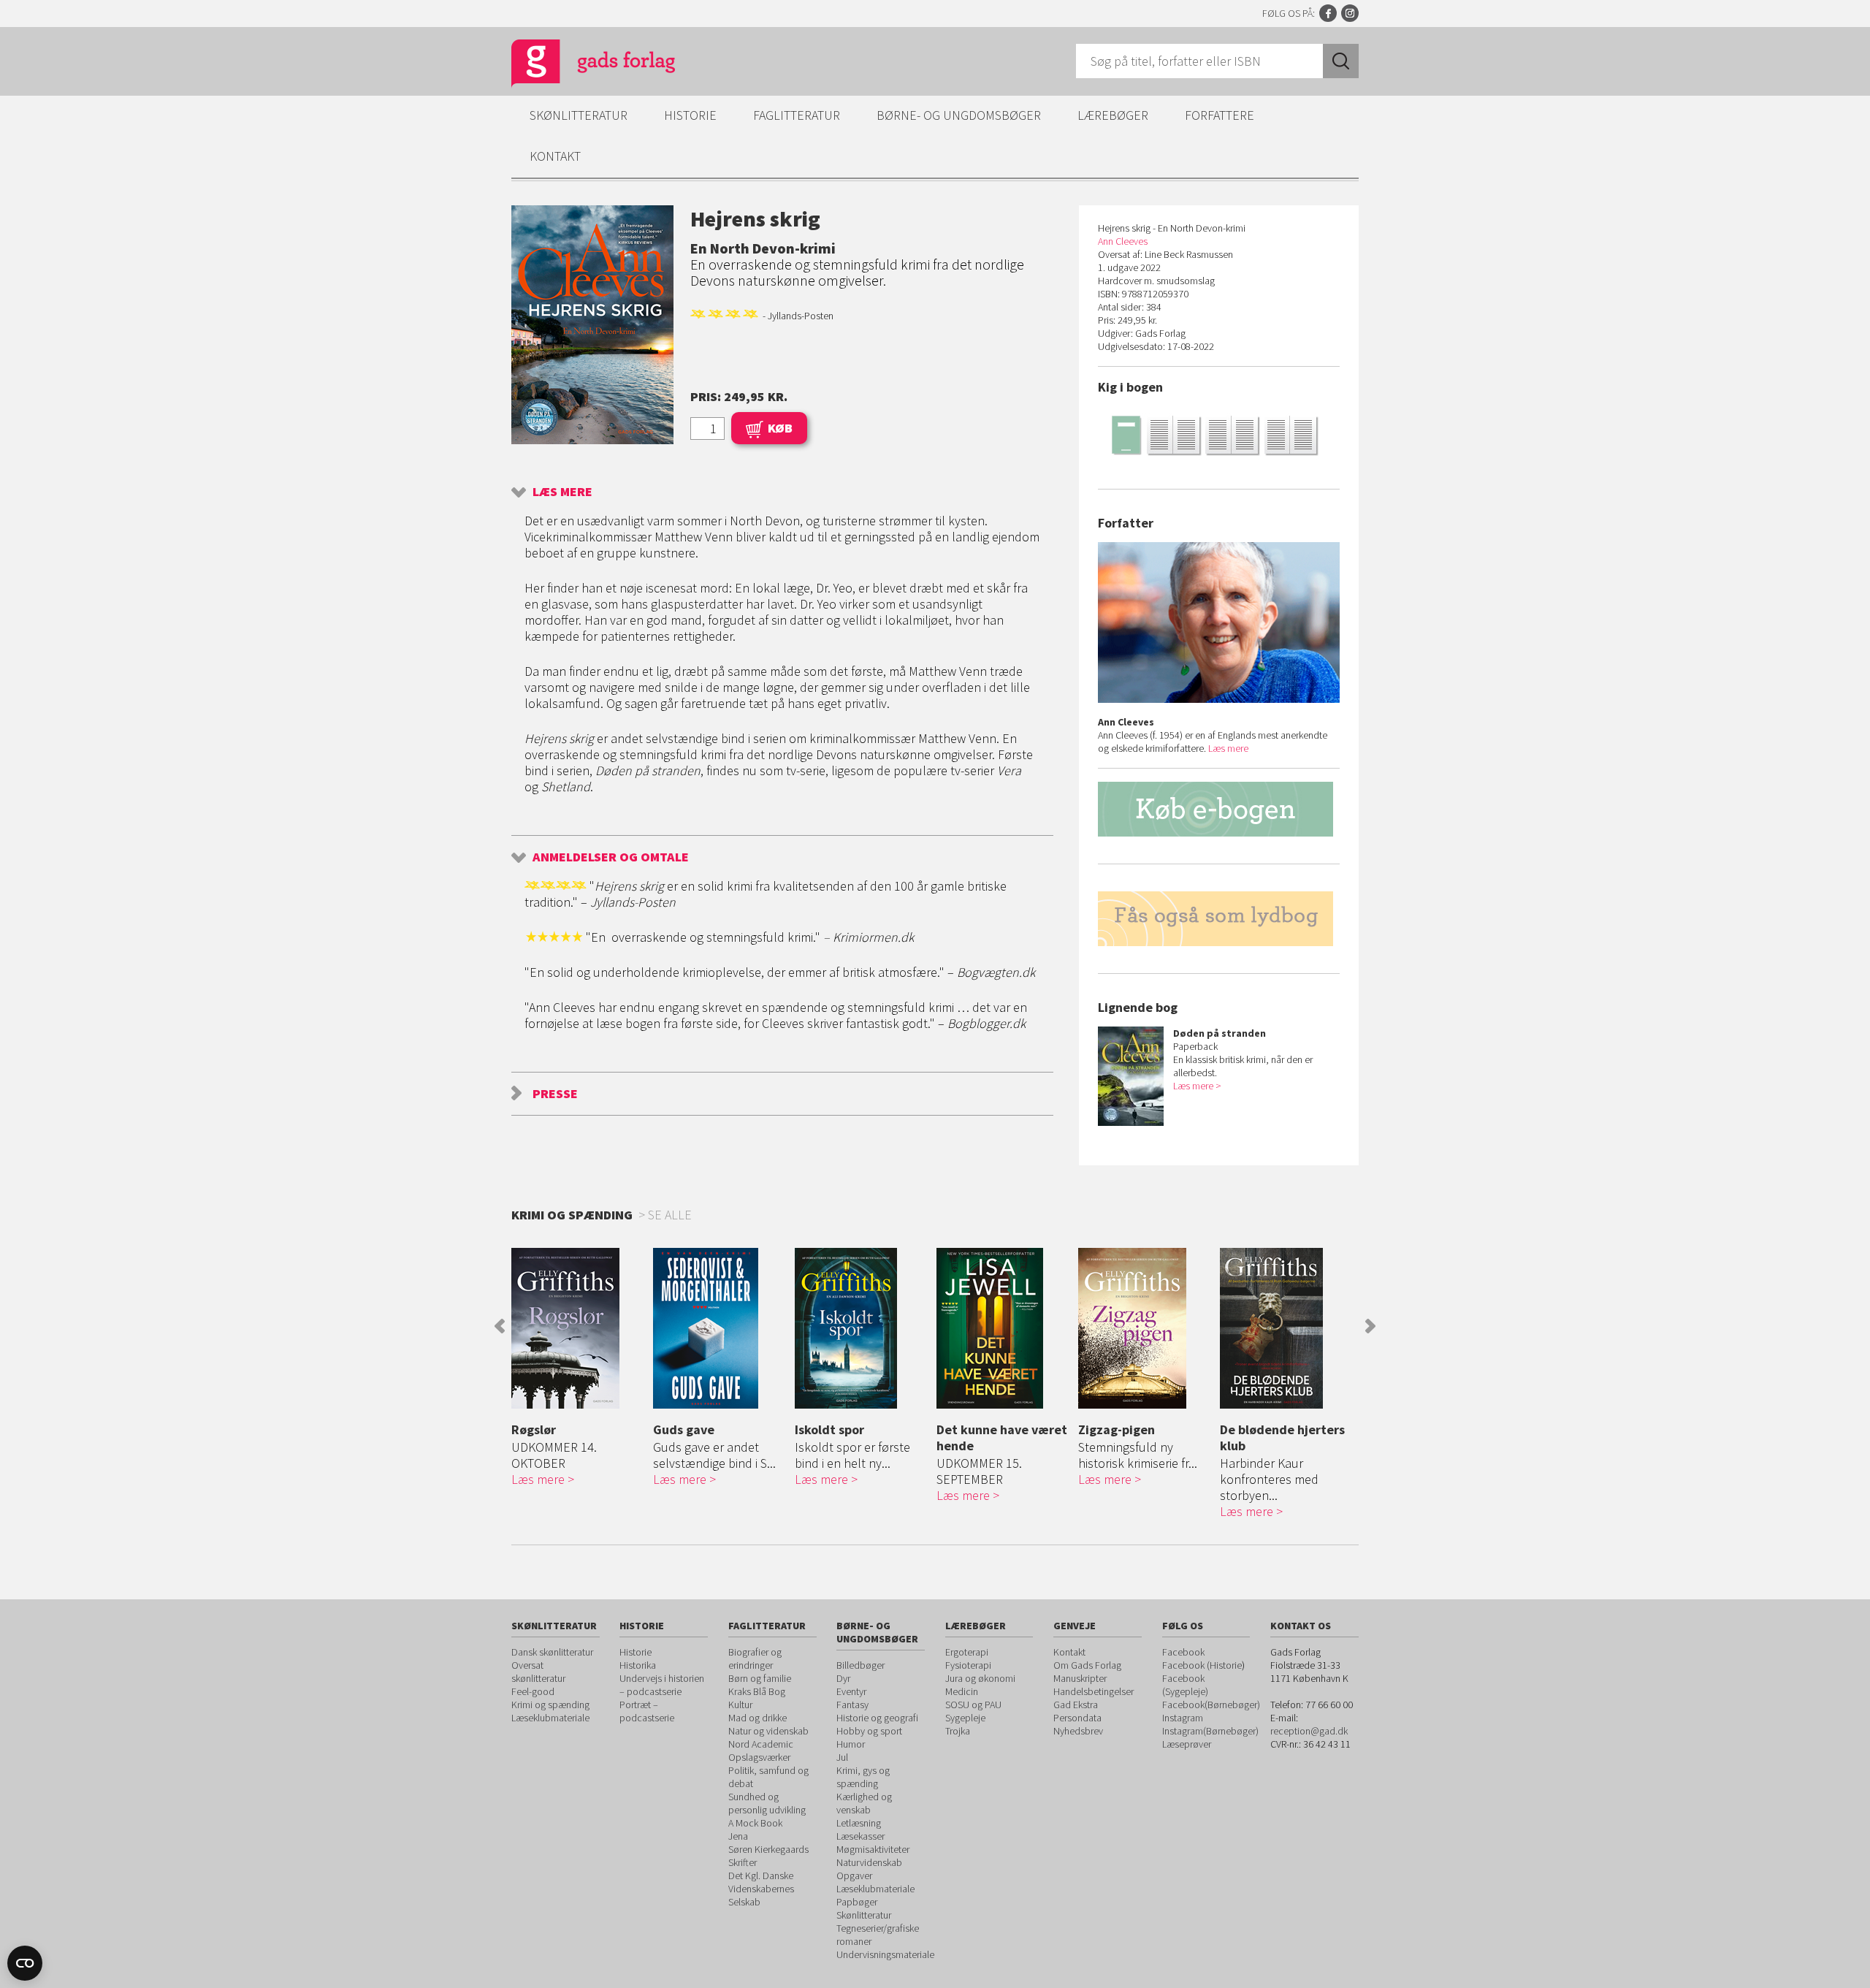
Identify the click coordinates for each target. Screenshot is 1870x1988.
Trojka (958, 1731)
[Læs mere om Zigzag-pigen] (1145, 1328)
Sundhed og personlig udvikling (767, 1803)
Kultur (740, 1705)
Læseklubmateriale (550, 1718)
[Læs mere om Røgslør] (579, 1328)
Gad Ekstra (1076, 1705)
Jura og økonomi (980, 1678)
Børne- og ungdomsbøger (959, 115)
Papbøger (857, 1902)
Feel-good (533, 1691)
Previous (500, 1326)
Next (1370, 1326)
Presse (555, 1093)
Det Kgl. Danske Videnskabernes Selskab (761, 1889)
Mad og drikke (757, 1718)
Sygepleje (965, 1718)
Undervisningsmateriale (885, 1954)
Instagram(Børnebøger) (1210, 1731)
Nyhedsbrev (1078, 1731)
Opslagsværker (759, 1757)
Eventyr (851, 1691)
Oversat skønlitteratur (538, 1672)
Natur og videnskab (768, 1731)
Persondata (1077, 1718)
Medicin (962, 1691)
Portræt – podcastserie (647, 1711)
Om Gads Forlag (1087, 1665)
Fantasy (852, 1705)
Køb (780, 428)
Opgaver (854, 1875)
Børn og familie (760, 1678)
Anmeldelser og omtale (611, 857)
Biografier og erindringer (755, 1658)
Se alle (670, 1215)
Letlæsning (859, 1823)
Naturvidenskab (869, 1862)
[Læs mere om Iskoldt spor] (862, 1328)
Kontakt (555, 156)
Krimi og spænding (550, 1705)
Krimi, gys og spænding (863, 1777)
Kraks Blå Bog (757, 1691)
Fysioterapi (968, 1665)
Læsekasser (860, 1836)
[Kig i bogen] (1219, 434)
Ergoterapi (967, 1652)
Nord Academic (761, 1744)
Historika (638, 1665)
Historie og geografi (877, 1718)
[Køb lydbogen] (1219, 919)
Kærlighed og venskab (864, 1803)
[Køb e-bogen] (1219, 809)
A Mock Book (755, 1823)
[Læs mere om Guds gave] (720, 1328)
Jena (738, 1836)
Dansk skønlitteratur (552, 1652)
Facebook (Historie (1202, 1665)
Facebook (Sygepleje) (1185, 1685)
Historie (690, 115)
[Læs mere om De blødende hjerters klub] (1287, 1328)
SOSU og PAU (973, 1705)
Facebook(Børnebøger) (1211, 1705)
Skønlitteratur (579, 115)
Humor (851, 1744)
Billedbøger (860, 1665)
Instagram (1350, 13)
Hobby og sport (869, 1731)
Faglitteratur (797, 115)
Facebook (1328, 13)
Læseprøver (1187, 1744)
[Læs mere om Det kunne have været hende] (1004, 1328)
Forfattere (1220, 115)
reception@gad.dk (1309, 1731)
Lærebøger (1113, 115)
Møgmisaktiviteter (873, 1849)
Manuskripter (1080, 1678)
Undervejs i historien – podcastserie (662, 1685)
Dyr (843, 1678)
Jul (842, 1757)
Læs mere (562, 491)
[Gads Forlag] (578, 66)
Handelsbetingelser (1094, 1691)
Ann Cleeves (1123, 241)
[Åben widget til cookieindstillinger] (25, 1963)
